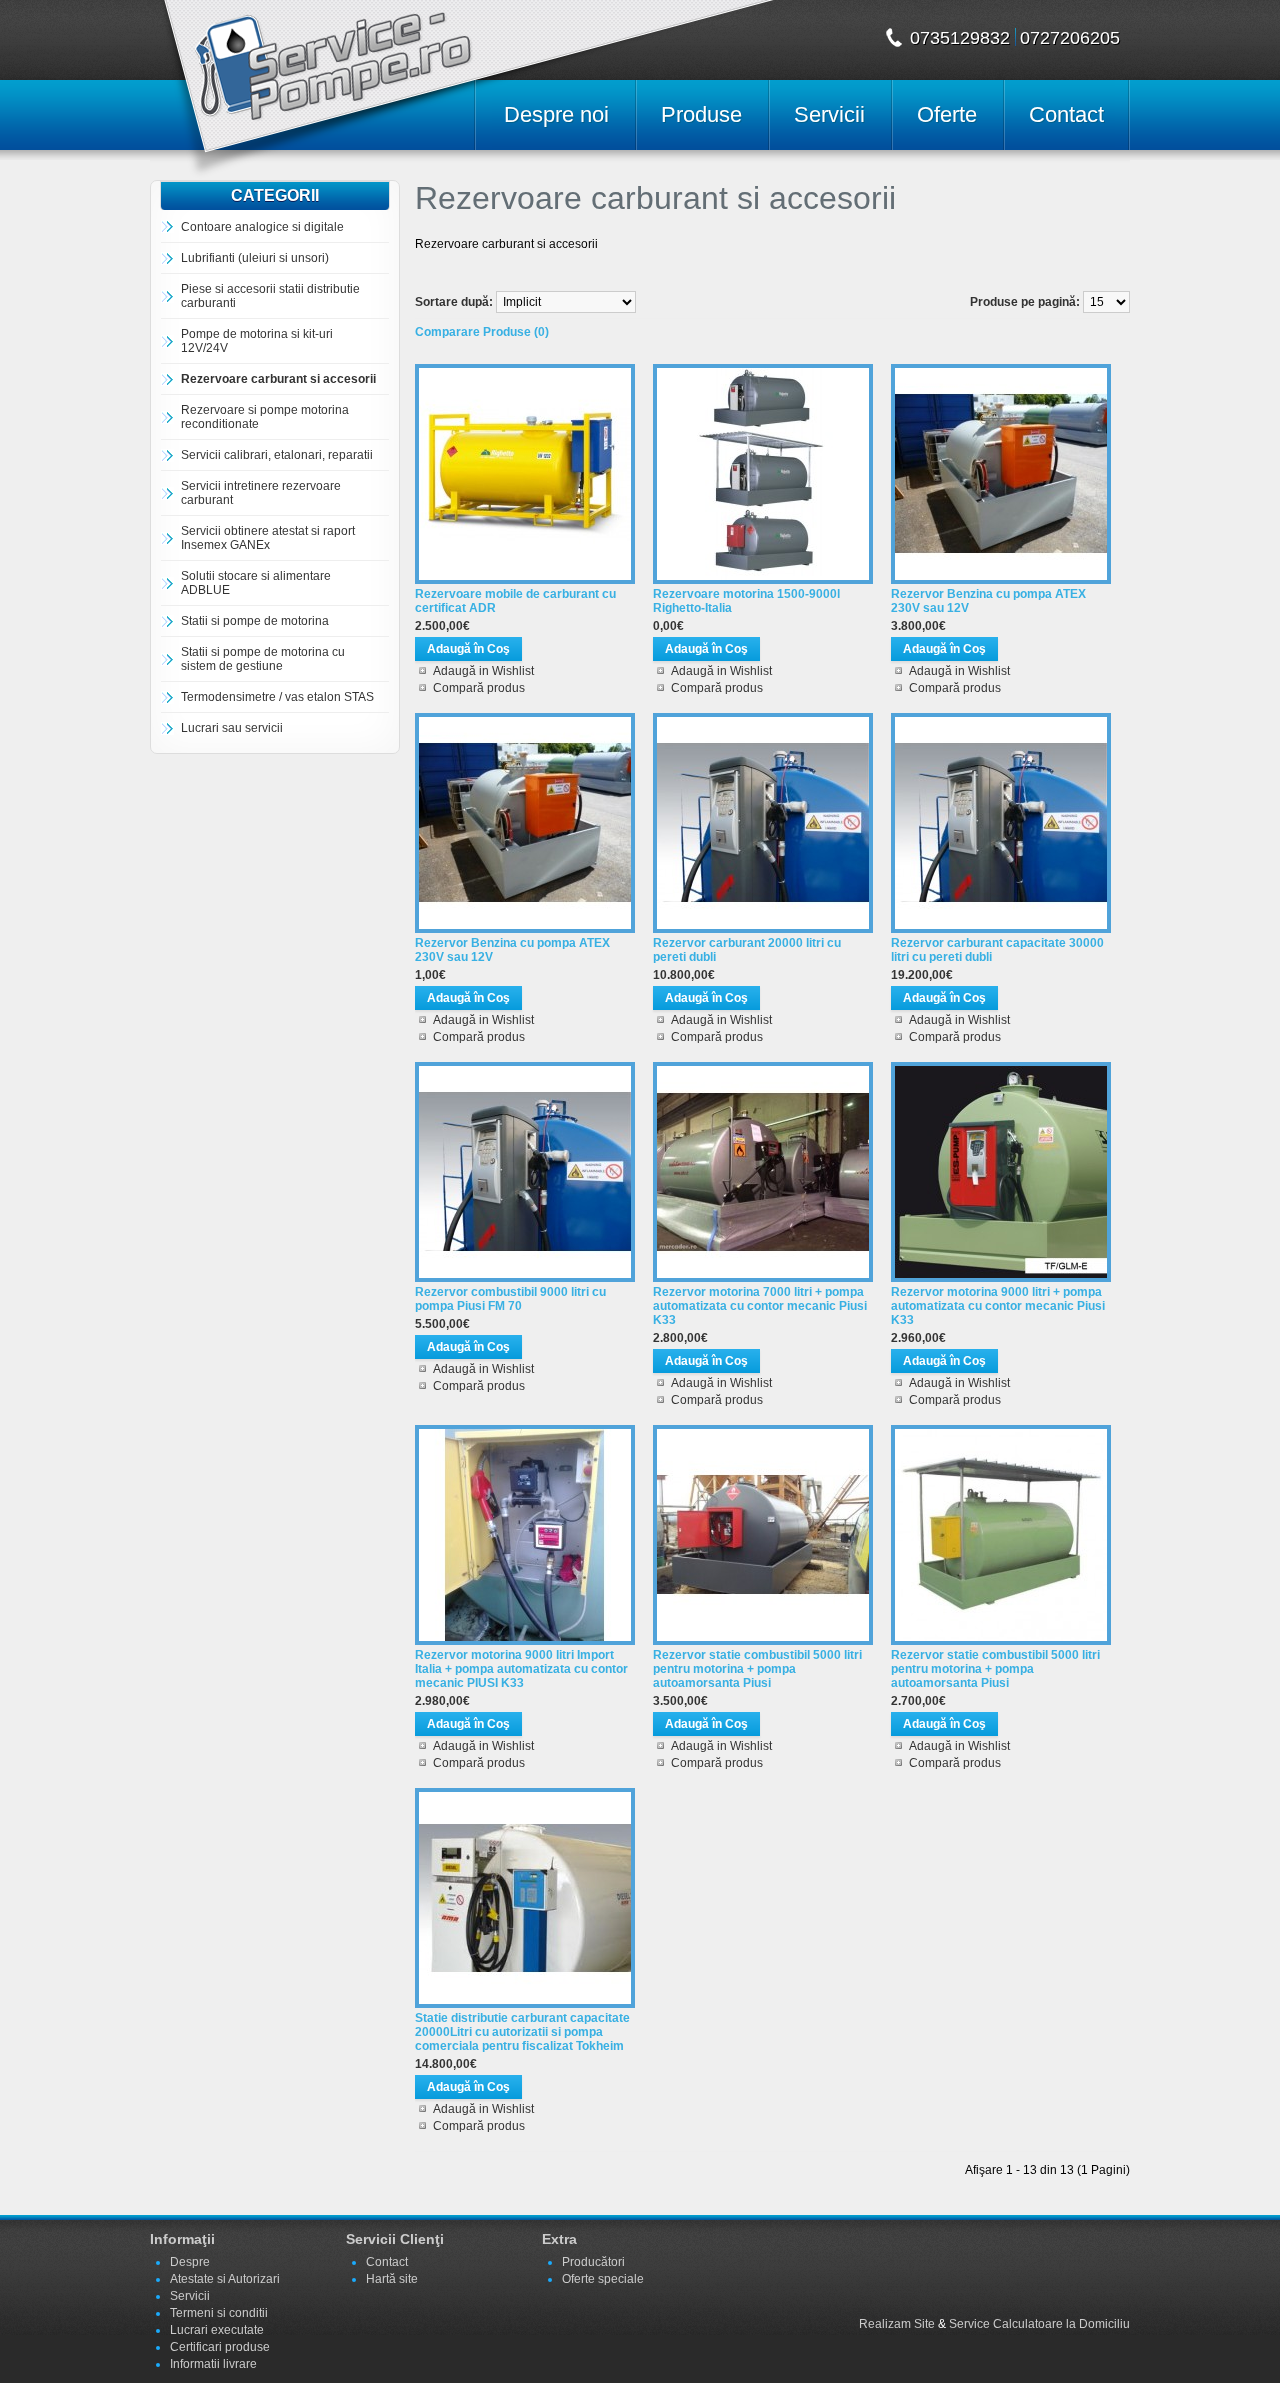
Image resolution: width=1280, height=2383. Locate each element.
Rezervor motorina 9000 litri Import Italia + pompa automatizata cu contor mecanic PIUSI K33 (521, 1669)
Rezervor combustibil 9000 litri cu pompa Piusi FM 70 (510, 1299)
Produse (701, 114)
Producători (593, 2262)
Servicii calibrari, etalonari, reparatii (277, 455)
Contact (1066, 114)
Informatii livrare (213, 2364)
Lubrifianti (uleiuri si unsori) (255, 258)
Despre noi (556, 114)
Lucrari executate (217, 2330)
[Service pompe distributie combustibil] (312, 75)
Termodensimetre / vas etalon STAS (277, 697)
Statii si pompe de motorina (255, 621)
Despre (190, 2262)
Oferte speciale (603, 2279)
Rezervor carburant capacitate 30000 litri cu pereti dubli (997, 950)
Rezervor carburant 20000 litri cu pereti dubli (747, 950)
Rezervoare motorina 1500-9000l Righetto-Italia (746, 601)
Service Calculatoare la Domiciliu (1039, 2324)
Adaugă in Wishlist (483, 671)
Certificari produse (220, 2347)
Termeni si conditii (219, 2313)
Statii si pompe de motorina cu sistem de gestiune (263, 659)
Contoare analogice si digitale (262, 227)
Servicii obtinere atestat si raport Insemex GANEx (268, 538)
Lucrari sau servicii (232, 728)
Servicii (829, 114)
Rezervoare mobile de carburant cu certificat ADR (515, 601)
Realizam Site (897, 2324)
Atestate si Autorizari (225, 2279)
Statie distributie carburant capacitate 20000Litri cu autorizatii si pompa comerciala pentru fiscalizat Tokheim (522, 2032)
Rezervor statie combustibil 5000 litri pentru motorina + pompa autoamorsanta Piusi (757, 1669)
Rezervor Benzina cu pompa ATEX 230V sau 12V (988, 601)
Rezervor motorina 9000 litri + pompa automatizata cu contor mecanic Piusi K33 (998, 1306)
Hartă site (392, 2279)
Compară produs (479, 688)
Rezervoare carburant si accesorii (278, 379)
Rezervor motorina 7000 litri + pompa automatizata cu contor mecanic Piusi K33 (760, 1306)
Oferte (947, 114)
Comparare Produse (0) (482, 332)
